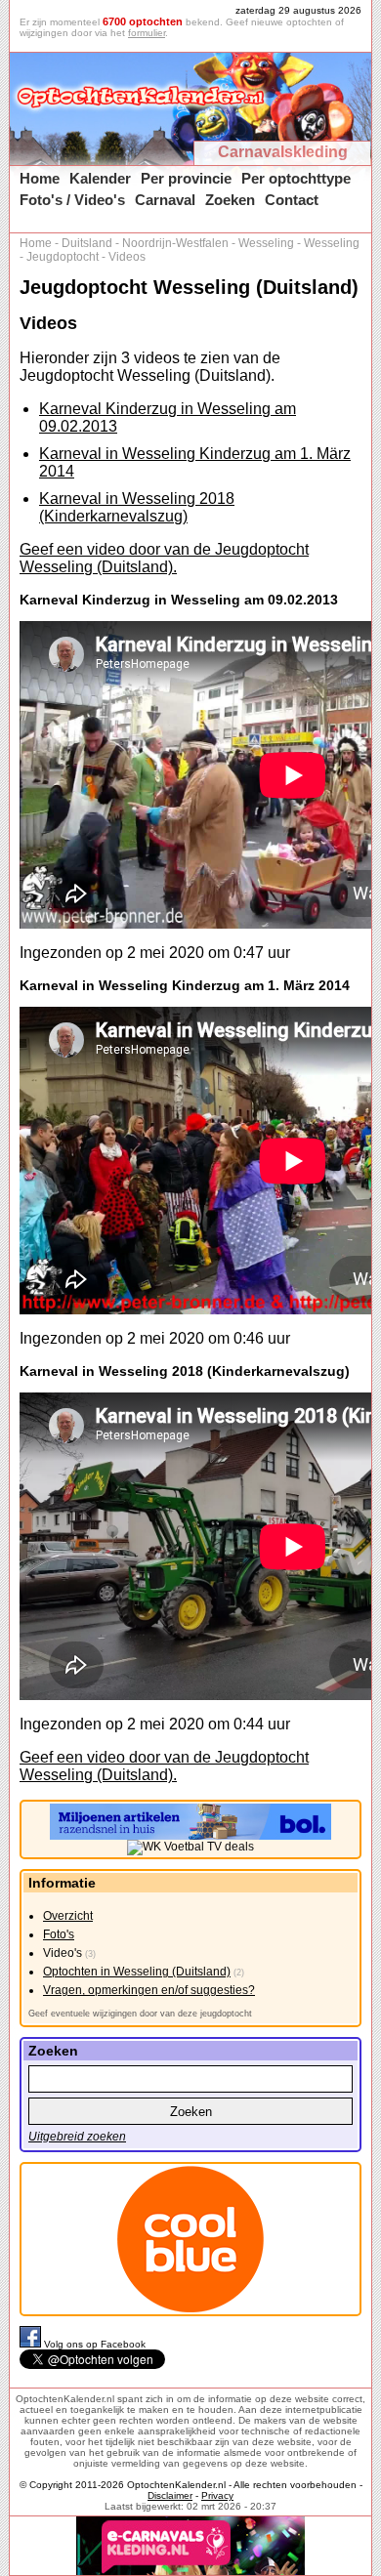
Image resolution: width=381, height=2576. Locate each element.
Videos (127, 257)
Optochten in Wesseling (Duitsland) (137, 1972)
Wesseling (266, 243)
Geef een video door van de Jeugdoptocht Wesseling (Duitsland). (164, 558)
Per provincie (186, 178)
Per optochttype (296, 178)
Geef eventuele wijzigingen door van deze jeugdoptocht (140, 2014)
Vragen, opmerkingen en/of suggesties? (149, 1990)
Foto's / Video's (72, 200)
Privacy (217, 2495)
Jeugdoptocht (63, 257)
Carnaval (165, 200)
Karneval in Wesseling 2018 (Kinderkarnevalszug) (137, 507)
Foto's (59, 1934)
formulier (147, 33)
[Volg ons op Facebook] (32, 2344)
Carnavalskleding (283, 152)
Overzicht (68, 1916)
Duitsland (87, 243)
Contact (292, 200)
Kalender (100, 178)
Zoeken (230, 200)
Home (40, 178)
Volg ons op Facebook (95, 2344)
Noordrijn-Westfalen (175, 243)
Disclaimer (170, 2495)
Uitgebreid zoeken (77, 2137)
